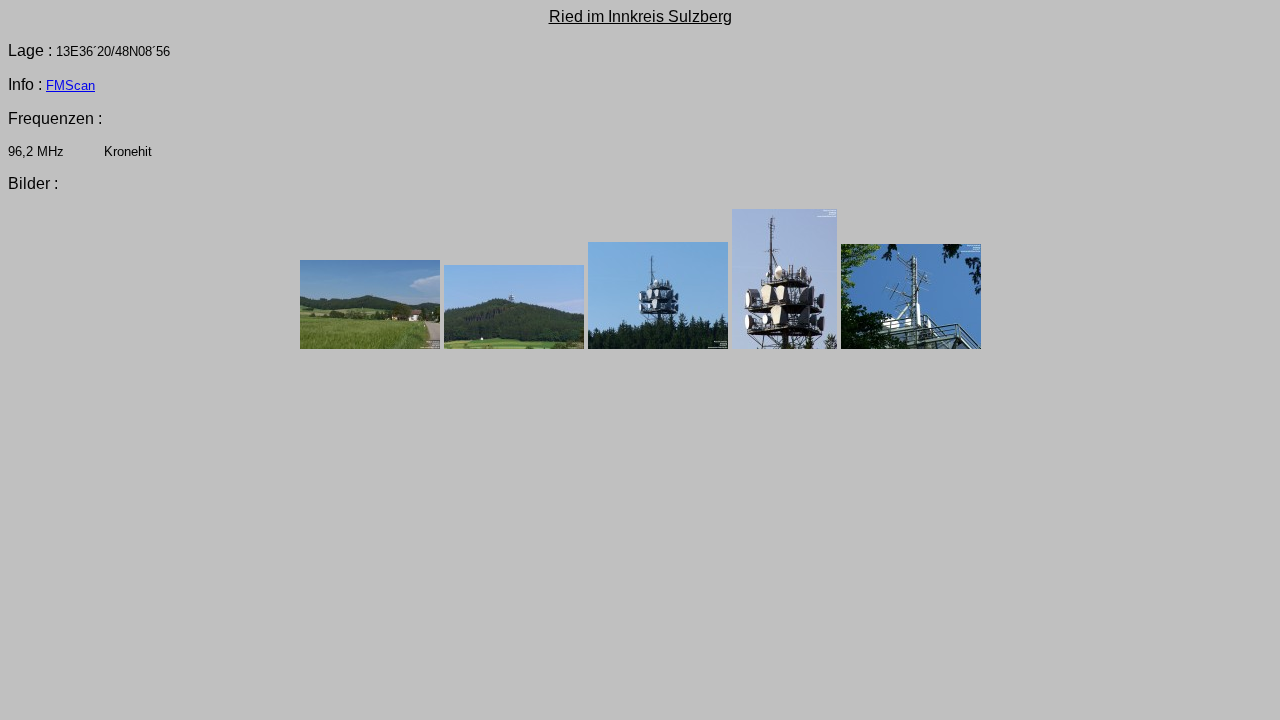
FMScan (70, 85)
